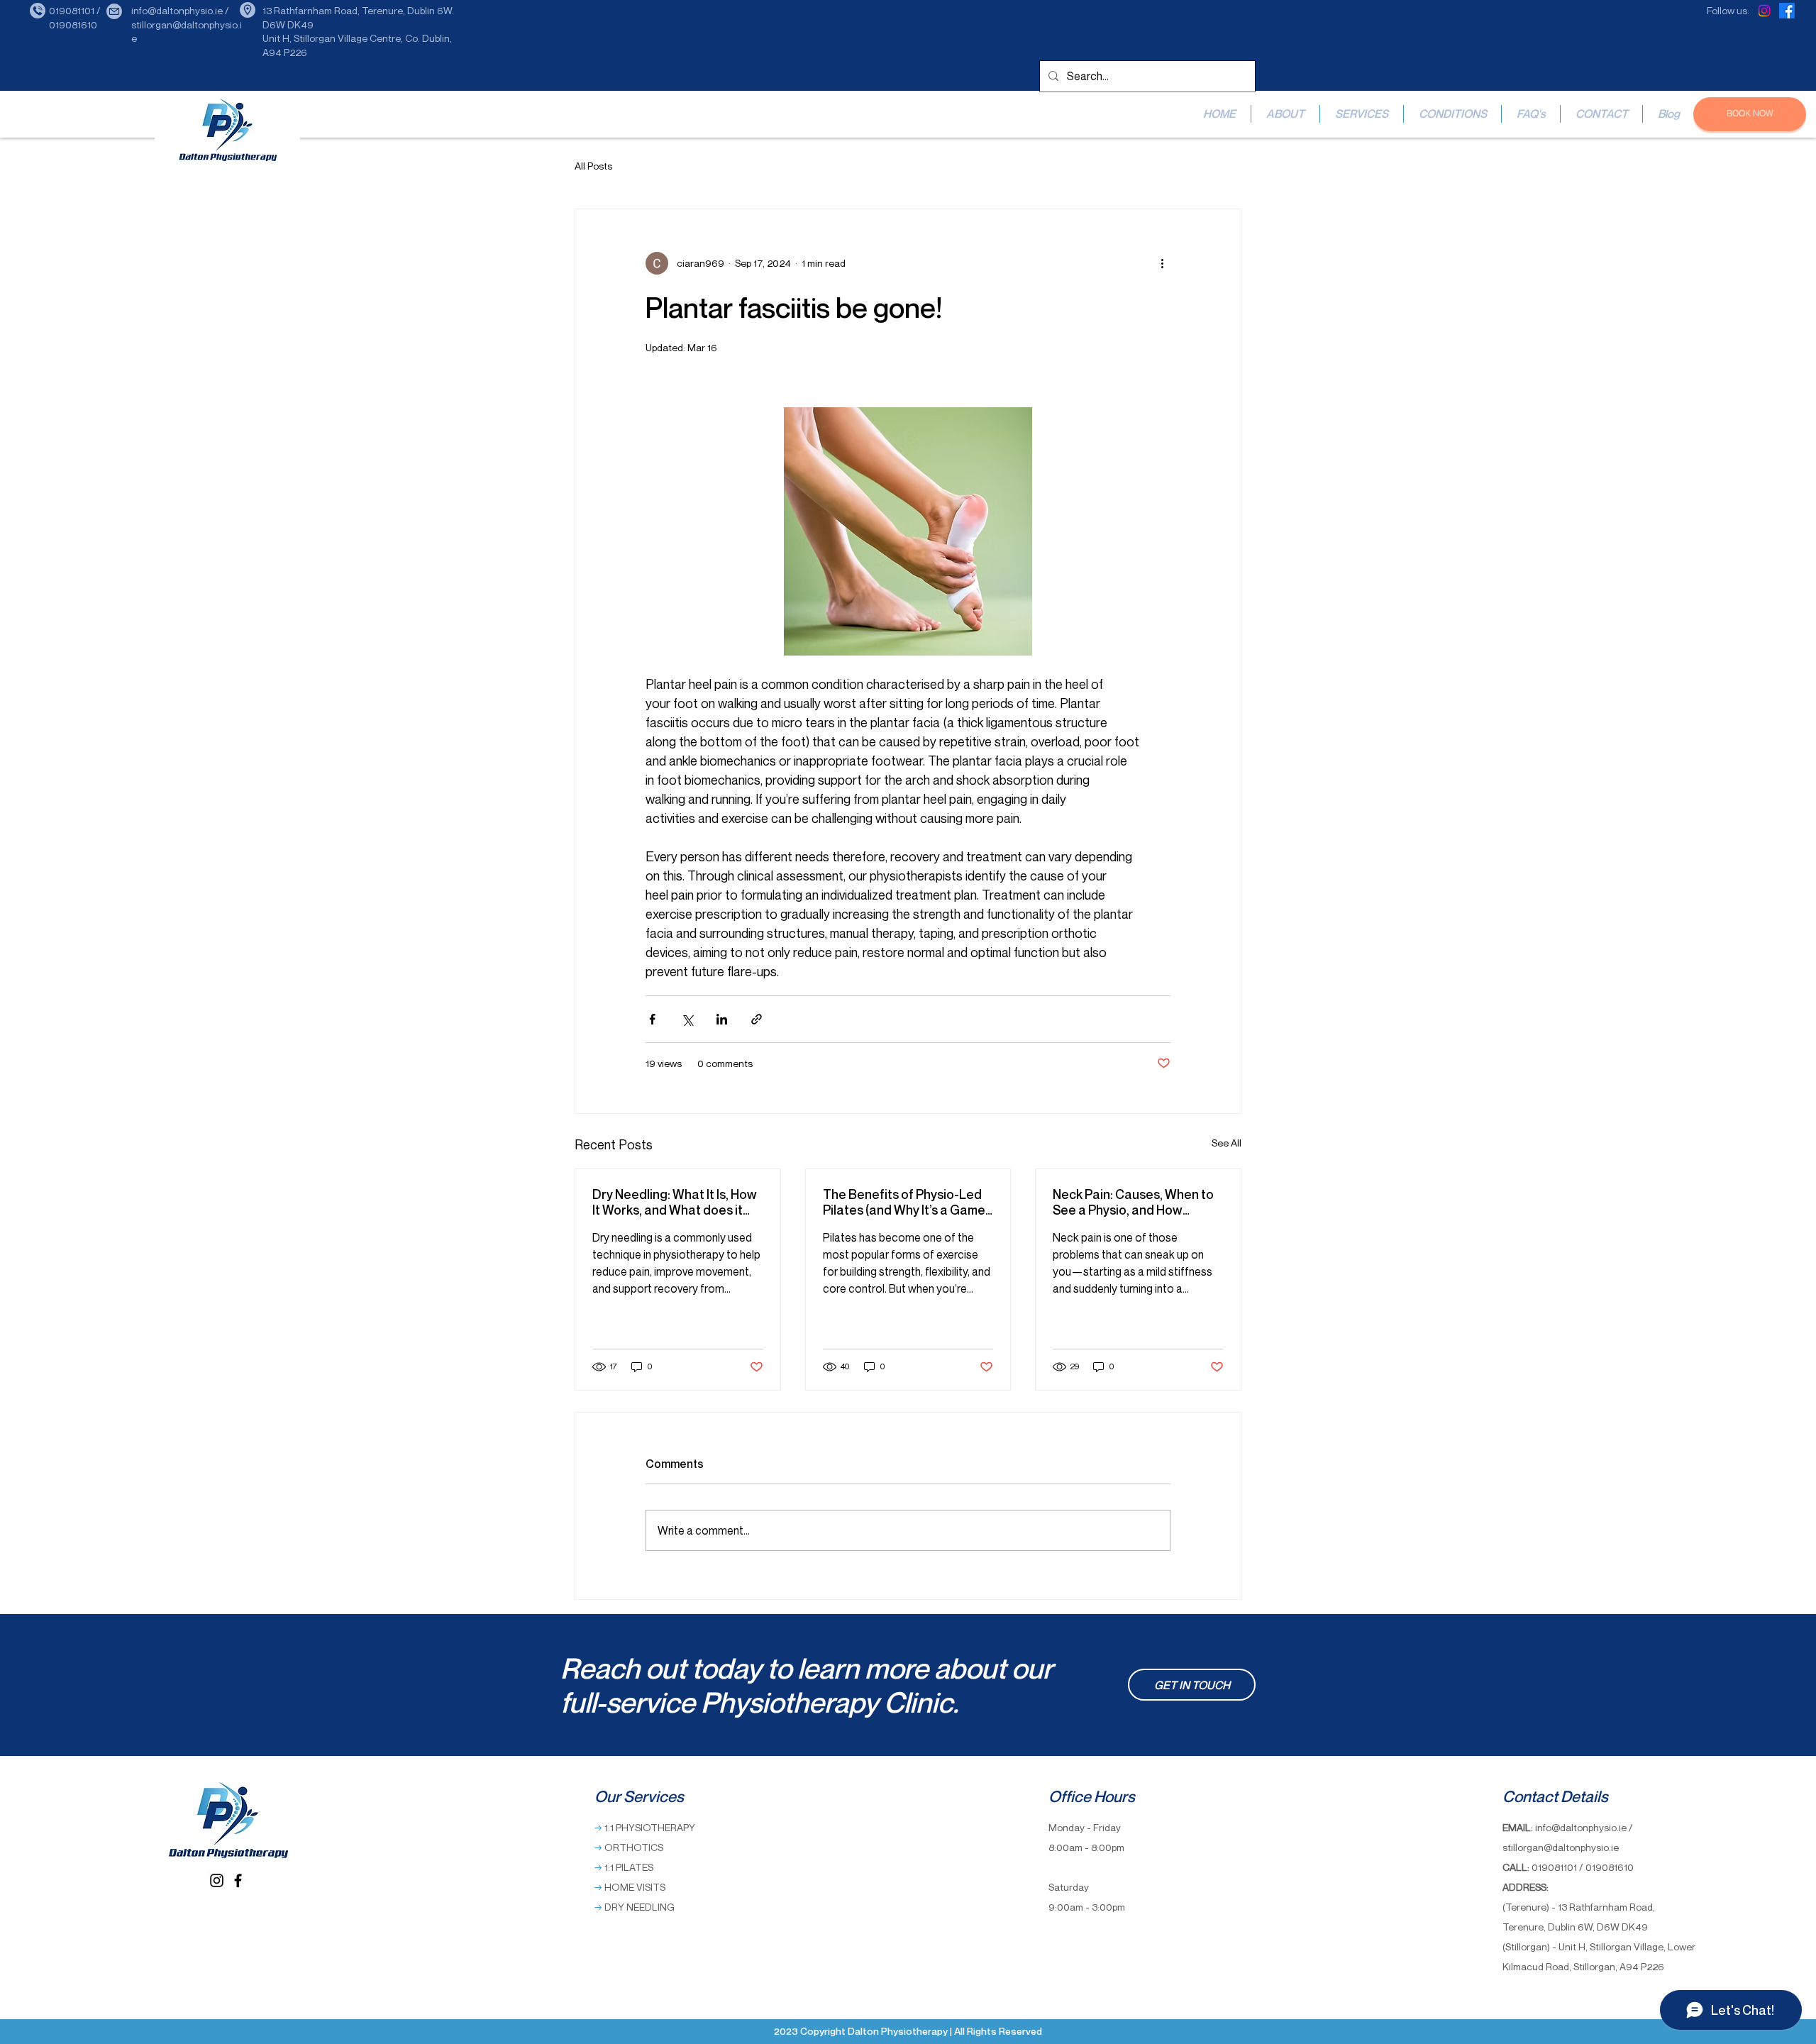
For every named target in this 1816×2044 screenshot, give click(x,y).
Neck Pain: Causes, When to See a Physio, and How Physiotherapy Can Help (1133, 1202)
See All (1227, 1143)
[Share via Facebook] (652, 1019)
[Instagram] (1764, 11)
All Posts (593, 166)
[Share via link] (757, 1019)
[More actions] (1162, 263)
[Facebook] (1787, 11)
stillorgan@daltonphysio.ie (1561, 1847)
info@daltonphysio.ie (1581, 1827)
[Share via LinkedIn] (722, 1019)
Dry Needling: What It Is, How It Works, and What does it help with (675, 1202)
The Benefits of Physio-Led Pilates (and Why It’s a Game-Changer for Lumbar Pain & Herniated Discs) (907, 1202)
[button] (1362, 114)
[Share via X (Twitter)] (687, 1019)
